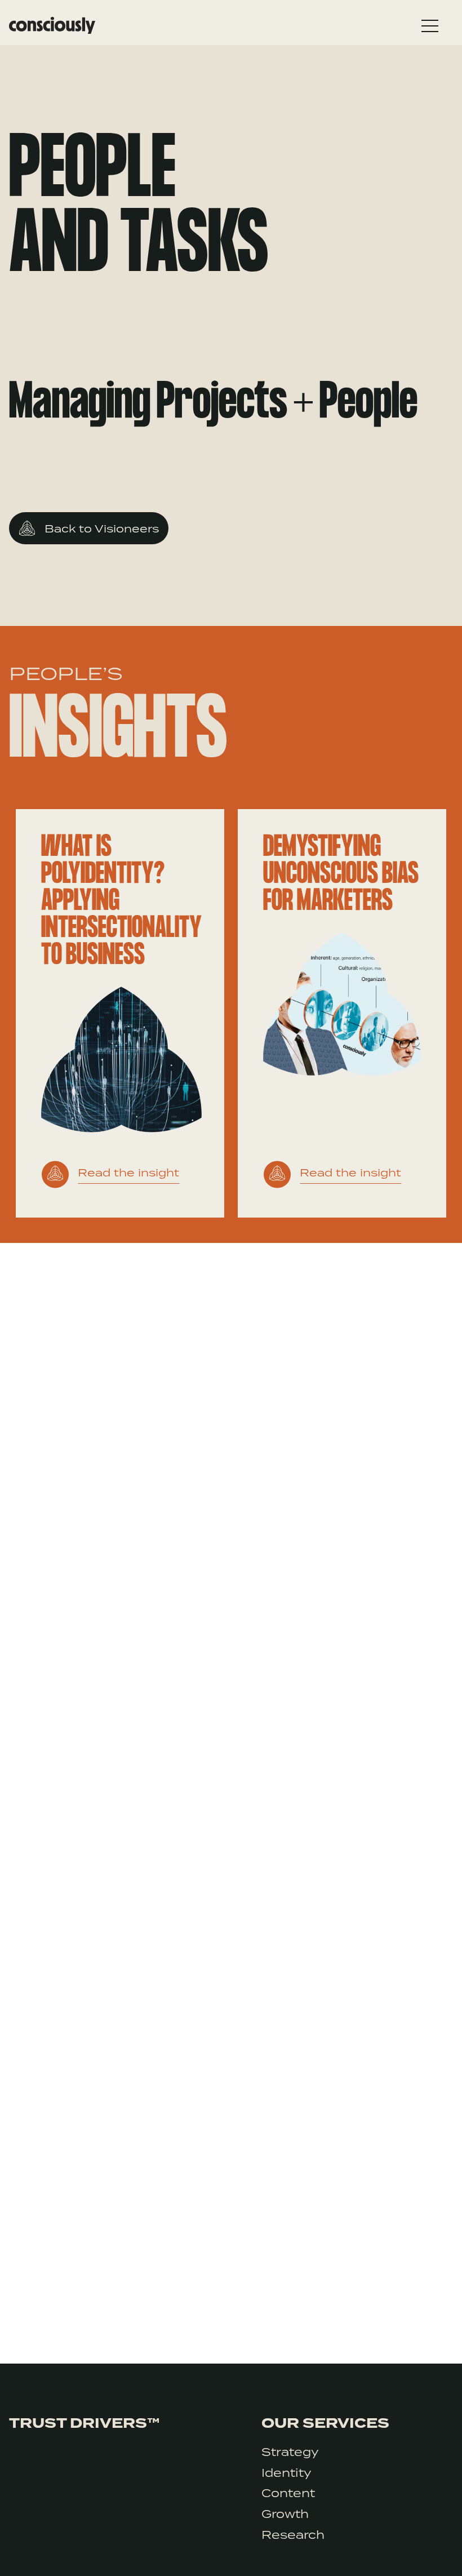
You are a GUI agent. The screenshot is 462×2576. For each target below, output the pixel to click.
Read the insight (128, 1172)
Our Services (325, 2423)
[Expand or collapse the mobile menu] (430, 29)
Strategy (290, 2452)
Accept (410, 2548)
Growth (285, 2514)
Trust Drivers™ (85, 2423)
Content (288, 2493)
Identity (286, 2473)
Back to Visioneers (102, 528)
